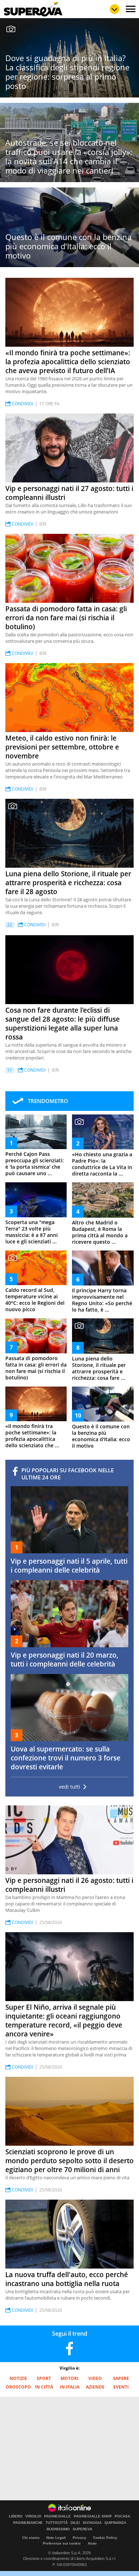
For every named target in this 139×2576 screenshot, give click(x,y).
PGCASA (122, 2516)
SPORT (44, 2378)
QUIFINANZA (115, 2523)
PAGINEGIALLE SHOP (93, 2516)
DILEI (75, 2523)
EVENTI (121, 2387)
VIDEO (95, 2378)
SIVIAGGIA (92, 2523)
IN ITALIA (70, 2387)
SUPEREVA (83, 2529)
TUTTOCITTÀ (57, 2523)
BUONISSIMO (58, 2529)
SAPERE (121, 2378)
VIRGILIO (33, 2516)
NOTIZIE (18, 2378)
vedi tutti (69, 1787)
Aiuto (92, 2543)
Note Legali (56, 2538)
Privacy (79, 2538)
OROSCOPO (18, 2387)
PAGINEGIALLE (58, 2516)
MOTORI (69, 2378)
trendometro (48, 1101)
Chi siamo (31, 2538)
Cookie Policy (105, 2538)
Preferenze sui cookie (62, 2543)
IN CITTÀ (44, 2387)
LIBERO (16, 2516)
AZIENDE (95, 2387)
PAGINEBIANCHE (28, 2523)
